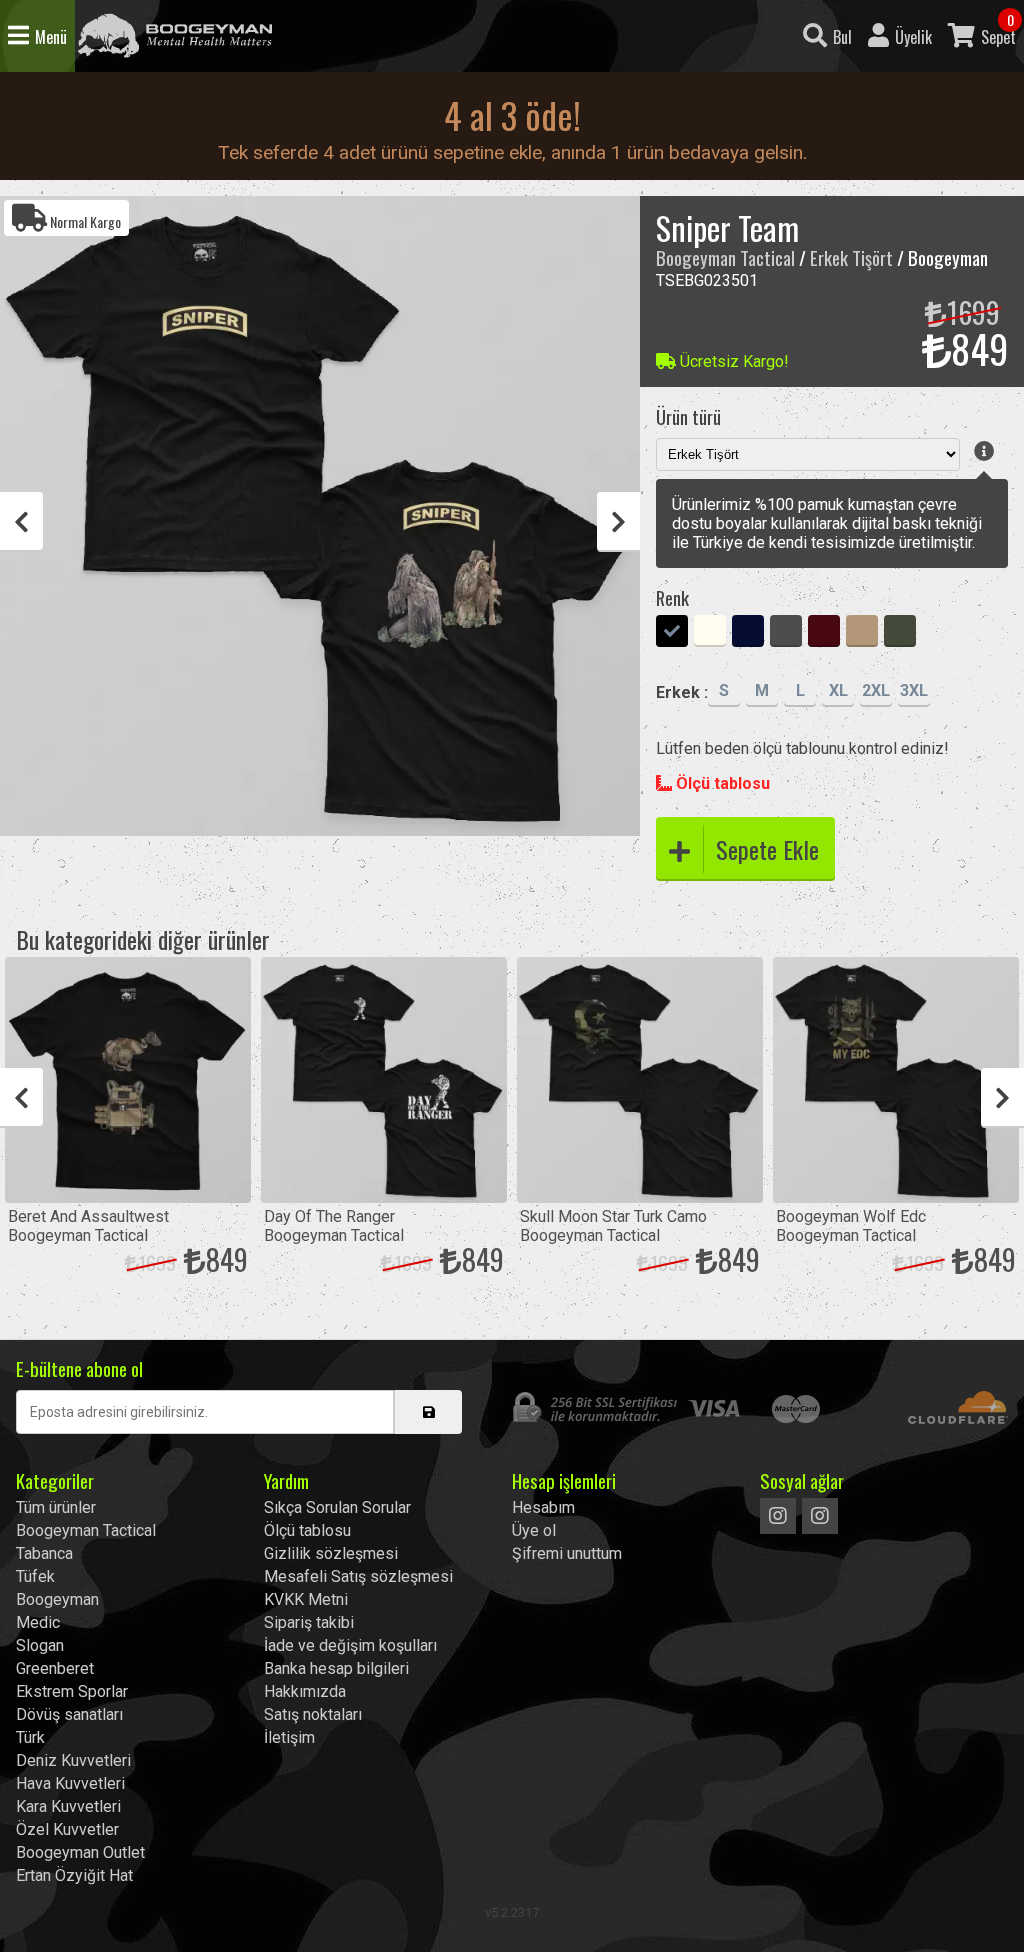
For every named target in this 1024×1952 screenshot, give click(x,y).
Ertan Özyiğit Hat (74, 1875)
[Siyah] (672, 633)
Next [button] (618, 522)
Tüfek (35, 1576)
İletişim (289, 1737)
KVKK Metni (306, 1599)
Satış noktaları (313, 1714)
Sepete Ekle (767, 849)
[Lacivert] (748, 633)
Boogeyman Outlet (80, 1852)
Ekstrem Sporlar (72, 1691)
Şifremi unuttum (567, 1553)
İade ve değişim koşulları (350, 1645)
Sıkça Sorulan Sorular (337, 1507)
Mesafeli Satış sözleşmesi (358, 1576)
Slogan (40, 1645)
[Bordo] (824, 633)
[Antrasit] (786, 633)
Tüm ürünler (56, 1507)
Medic (38, 1622)
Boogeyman (57, 1599)
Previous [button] (21, 522)
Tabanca (44, 1553)
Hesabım (543, 1507)
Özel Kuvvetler (67, 1829)
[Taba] (862, 633)
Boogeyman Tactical (175, 36)
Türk (30, 1737)
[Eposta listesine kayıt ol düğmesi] (428, 1412)
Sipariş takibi (309, 1622)
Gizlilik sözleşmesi (331, 1553)
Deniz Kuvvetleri (73, 1760)
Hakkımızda (305, 1691)
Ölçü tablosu (721, 783)
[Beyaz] (710, 633)
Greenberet (55, 1668)
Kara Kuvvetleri (68, 1806)
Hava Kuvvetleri (70, 1783)
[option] (320, 516)
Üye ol (534, 1530)
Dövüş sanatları (69, 1714)
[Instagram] (778, 1516)
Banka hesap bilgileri (336, 1668)
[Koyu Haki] (900, 633)
